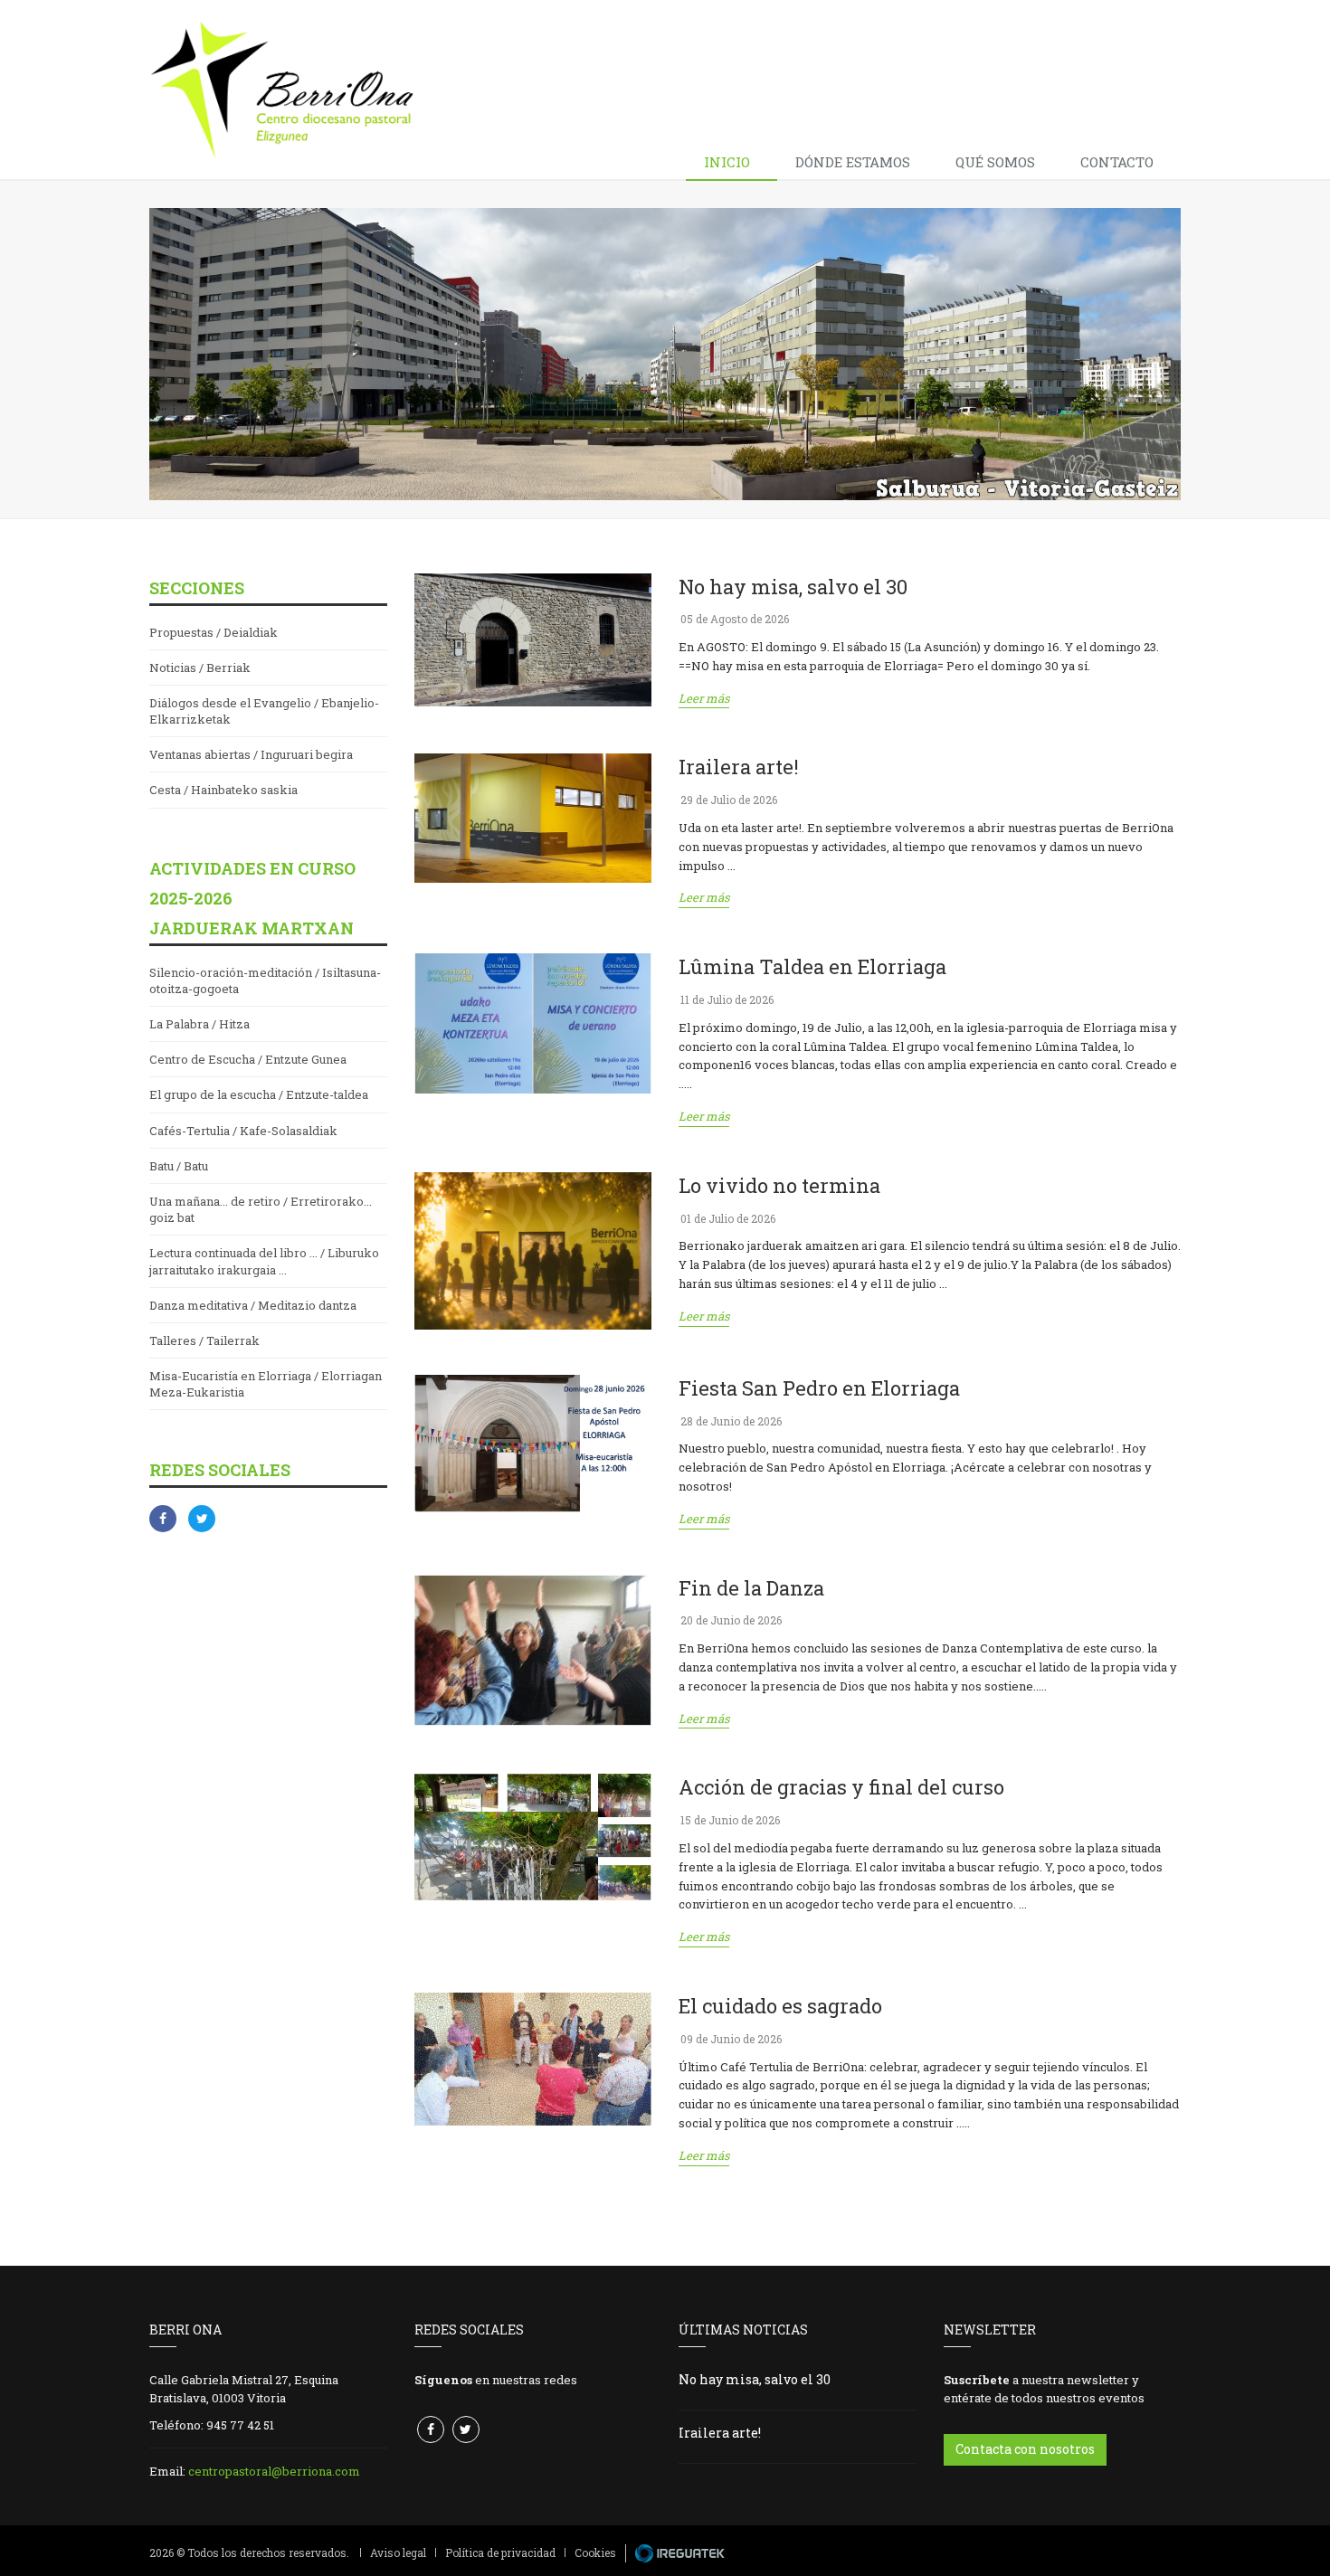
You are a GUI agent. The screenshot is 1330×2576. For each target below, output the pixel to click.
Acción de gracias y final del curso (841, 1787)
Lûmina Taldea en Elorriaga (812, 966)
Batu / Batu (179, 1166)
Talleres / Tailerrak (204, 1340)
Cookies (595, 2552)
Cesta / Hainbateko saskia (223, 790)
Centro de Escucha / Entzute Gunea (248, 1059)
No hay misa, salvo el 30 (793, 587)
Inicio (727, 162)
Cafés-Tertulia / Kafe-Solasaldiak (243, 1131)
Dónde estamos (853, 162)
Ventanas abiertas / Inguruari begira (251, 754)
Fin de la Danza (751, 1588)
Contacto (1117, 162)
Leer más (704, 698)
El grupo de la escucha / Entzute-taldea (259, 1094)
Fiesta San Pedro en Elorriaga (819, 1388)
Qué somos (995, 162)
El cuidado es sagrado (780, 2006)
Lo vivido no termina (779, 1185)
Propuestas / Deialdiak (214, 632)
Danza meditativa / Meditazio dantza (253, 1305)
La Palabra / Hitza (199, 1024)
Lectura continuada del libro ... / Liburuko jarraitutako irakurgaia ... (264, 1261)
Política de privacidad (500, 2552)
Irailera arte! (739, 767)
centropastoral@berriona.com (274, 2471)
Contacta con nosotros (1025, 2449)
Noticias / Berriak (200, 668)
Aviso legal (398, 2552)
